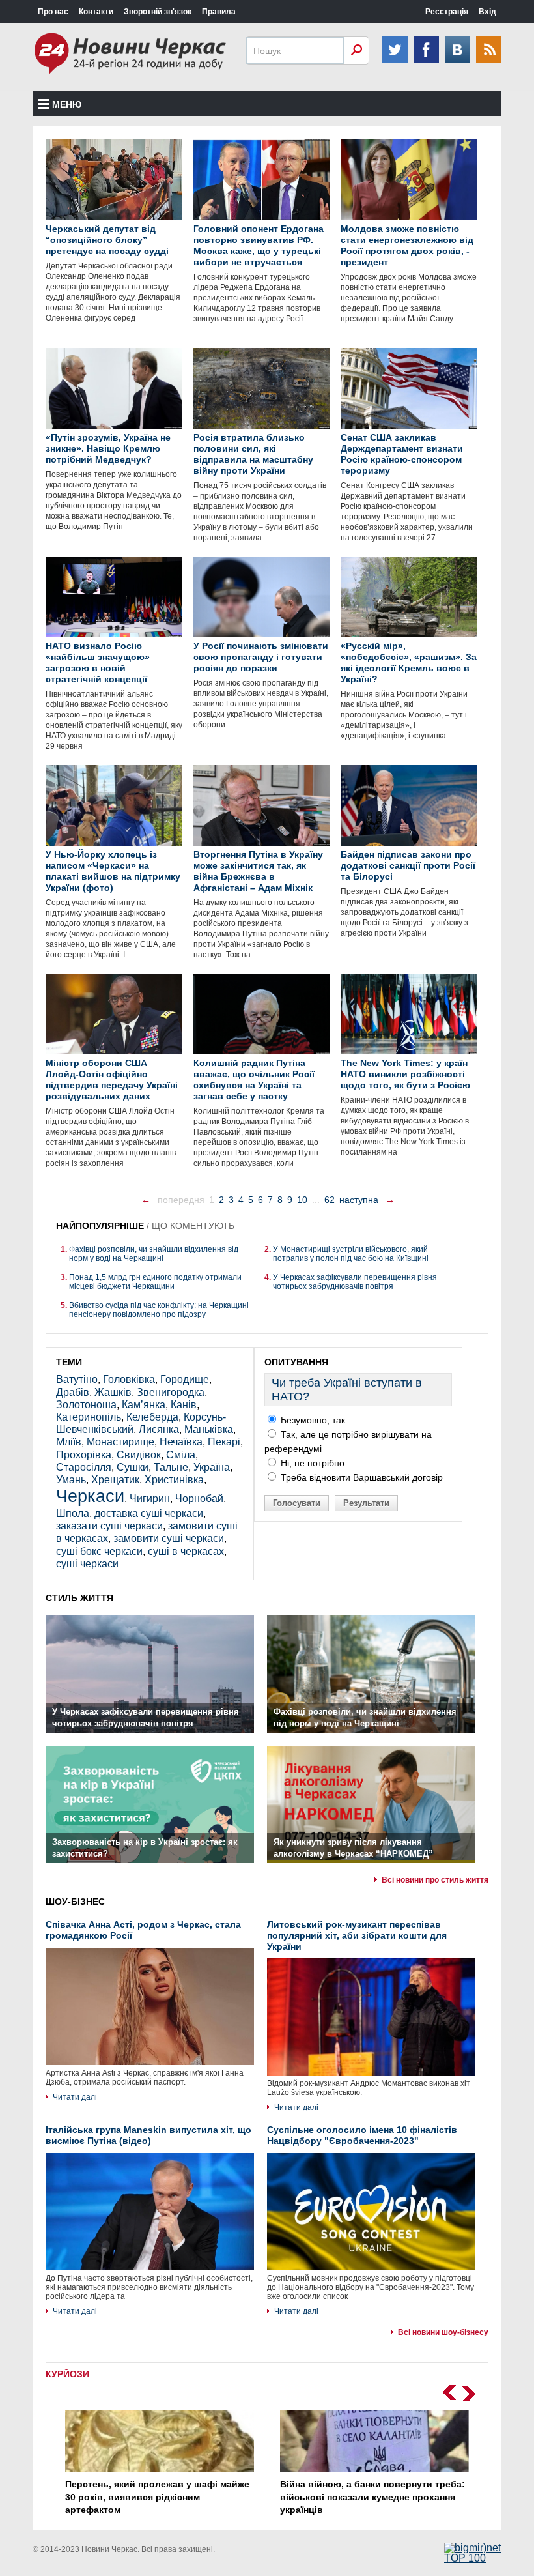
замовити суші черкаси (169, 1538)
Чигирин (150, 1498)
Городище (185, 1379)
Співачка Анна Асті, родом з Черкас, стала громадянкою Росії (143, 1930)
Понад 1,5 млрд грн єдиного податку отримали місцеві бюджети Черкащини (155, 1282)
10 (302, 1200)
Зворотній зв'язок (158, 12)
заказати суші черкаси (109, 1526)
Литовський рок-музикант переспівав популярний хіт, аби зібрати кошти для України (357, 1935)
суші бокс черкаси (99, 1551)
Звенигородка (171, 1392)
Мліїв (69, 1442)
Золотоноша (86, 1405)
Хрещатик (115, 1480)
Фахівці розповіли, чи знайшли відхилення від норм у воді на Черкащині (154, 1254)
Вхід (487, 12)
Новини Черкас (109, 2549)
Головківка (129, 1379)
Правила (219, 12)
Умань (71, 1480)
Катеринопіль (89, 1417)
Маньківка (209, 1429)
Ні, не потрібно (311, 1463)
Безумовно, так (312, 1420)
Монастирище (120, 1442)
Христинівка (174, 1480)
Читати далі (75, 2097)
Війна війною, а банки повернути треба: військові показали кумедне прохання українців (372, 2497)
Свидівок (139, 1455)
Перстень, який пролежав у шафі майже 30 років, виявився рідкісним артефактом (157, 2497)
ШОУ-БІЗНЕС (75, 1902)
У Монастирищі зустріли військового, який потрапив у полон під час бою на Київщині (351, 1254)
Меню (67, 104)
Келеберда (152, 1417)
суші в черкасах (186, 1551)
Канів (184, 1405)
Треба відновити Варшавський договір (360, 1477)
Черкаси (90, 1496)
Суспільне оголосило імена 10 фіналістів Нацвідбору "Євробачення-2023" (362, 2135)
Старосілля (84, 1467)
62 (330, 1200)
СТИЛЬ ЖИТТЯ (79, 1598)
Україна (212, 1467)
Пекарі (224, 1442)
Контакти (96, 12)
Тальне (171, 1467)
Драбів (73, 1392)
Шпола (73, 1513)
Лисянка (159, 1429)
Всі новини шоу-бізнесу (443, 2332)
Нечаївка (181, 1442)
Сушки (133, 1467)
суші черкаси (87, 1564)
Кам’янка (144, 1405)
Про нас (53, 12)
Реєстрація (447, 12)
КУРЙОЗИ (67, 2374)
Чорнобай (199, 1498)
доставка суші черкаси (149, 1513)
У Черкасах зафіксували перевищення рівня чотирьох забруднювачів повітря (355, 1282)
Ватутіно (77, 1379)
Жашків (113, 1392)
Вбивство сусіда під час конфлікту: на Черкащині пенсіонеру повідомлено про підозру (159, 1310)
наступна (359, 1200)
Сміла (181, 1455)
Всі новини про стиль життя (435, 1880)
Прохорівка (84, 1455)
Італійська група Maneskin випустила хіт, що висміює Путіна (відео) (148, 2135)
